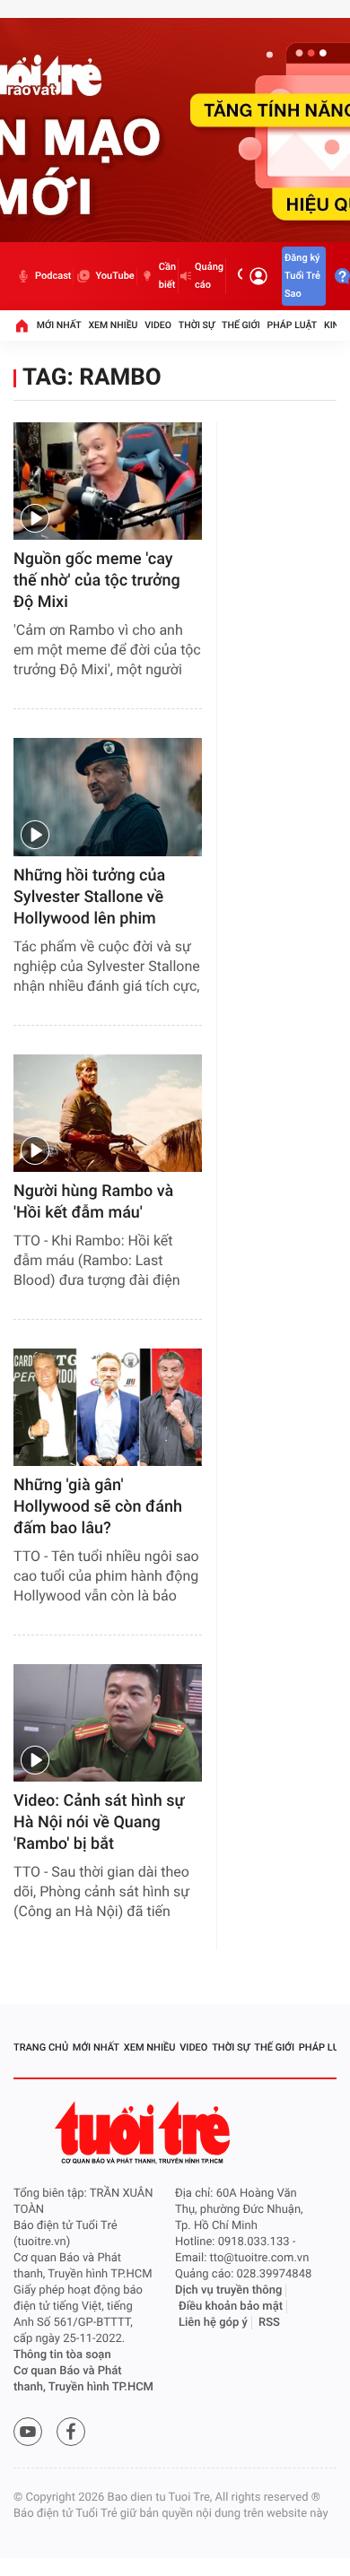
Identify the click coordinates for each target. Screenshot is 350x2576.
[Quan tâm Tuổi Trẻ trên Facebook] (71, 2432)
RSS (269, 2323)
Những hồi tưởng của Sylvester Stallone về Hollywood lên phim (89, 897)
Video (158, 325)
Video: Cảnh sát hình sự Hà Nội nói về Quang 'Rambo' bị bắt (99, 1822)
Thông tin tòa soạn (62, 2355)
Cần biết (167, 276)
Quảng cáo (209, 276)
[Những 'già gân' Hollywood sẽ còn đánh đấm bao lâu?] (108, 1407)
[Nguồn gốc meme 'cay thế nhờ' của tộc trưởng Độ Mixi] (108, 481)
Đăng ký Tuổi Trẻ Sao (302, 276)
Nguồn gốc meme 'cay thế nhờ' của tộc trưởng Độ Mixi (97, 581)
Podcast (53, 276)
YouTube (114, 276)
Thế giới (241, 325)
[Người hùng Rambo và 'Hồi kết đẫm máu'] (108, 1113)
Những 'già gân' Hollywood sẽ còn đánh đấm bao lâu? (98, 1507)
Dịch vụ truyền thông (228, 2290)
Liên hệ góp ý (213, 2323)
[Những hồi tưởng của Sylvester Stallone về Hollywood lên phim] (108, 797)
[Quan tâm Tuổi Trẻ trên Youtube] (28, 2432)
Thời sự (197, 325)
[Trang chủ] (22, 325)
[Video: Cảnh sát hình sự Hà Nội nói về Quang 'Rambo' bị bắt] (108, 1723)
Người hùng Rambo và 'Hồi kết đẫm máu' (93, 1202)
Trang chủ (41, 2047)
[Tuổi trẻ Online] (144, 2133)
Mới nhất (59, 325)
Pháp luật (293, 325)
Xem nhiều (113, 325)
